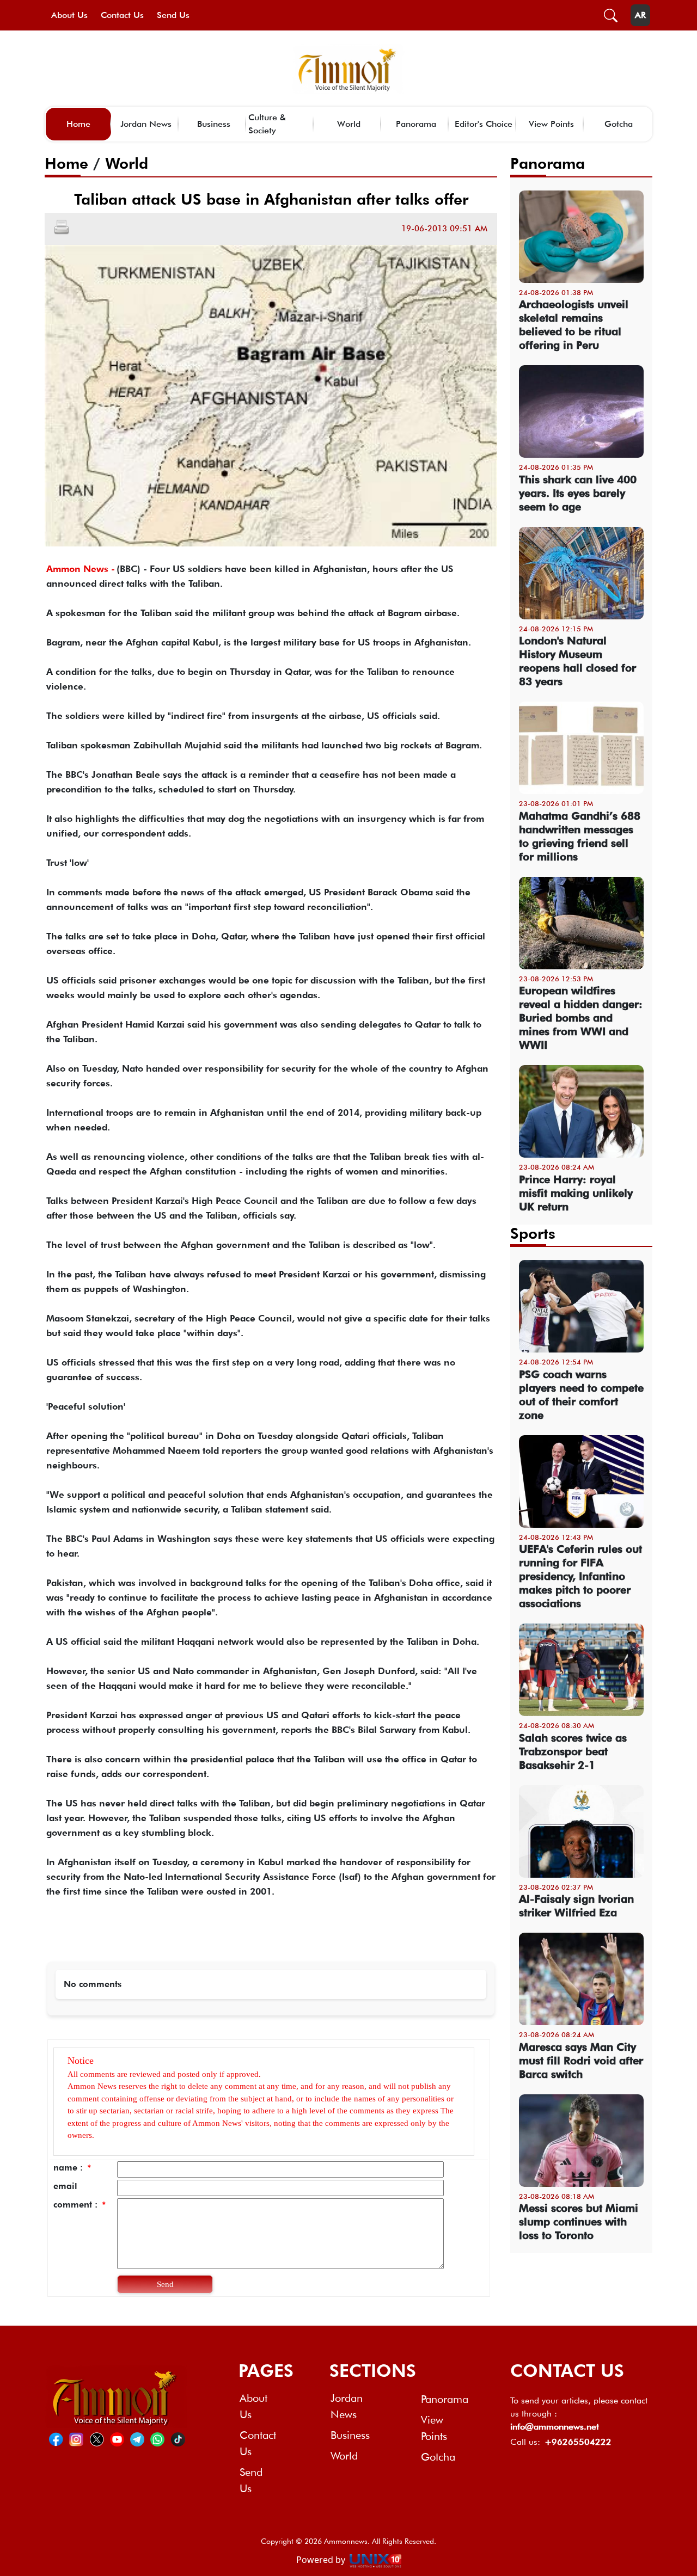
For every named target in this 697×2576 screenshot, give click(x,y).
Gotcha (619, 124)
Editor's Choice (484, 124)
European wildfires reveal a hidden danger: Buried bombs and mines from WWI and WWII (581, 1018)
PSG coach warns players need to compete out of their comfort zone (581, 1395)
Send (165, 2284)
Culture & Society (267, 124)
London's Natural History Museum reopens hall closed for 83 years (577, 661)
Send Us (173, 15)
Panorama (416, 124)
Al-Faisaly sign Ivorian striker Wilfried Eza (576, 1906)
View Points (551, 124)
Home (78, 124)
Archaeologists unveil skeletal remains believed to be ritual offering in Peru (574, 325)
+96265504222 (578, 2442)
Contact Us (122, 15)
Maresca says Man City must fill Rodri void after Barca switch (581, 2061)
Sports (533, 1233)
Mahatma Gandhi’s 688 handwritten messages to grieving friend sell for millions (580, 836)
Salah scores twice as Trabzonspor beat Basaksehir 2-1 (573, 1751)
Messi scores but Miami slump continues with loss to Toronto (579, 2222)
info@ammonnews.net (555, 2427)
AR (640, 15)
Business (214, 124)
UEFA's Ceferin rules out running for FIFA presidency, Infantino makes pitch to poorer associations (580, 1576)
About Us (69, 15)
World (349, 124)
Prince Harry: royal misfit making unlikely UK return (576, 1193)
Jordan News (146, 124)
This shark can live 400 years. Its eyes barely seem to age (578, 493)
